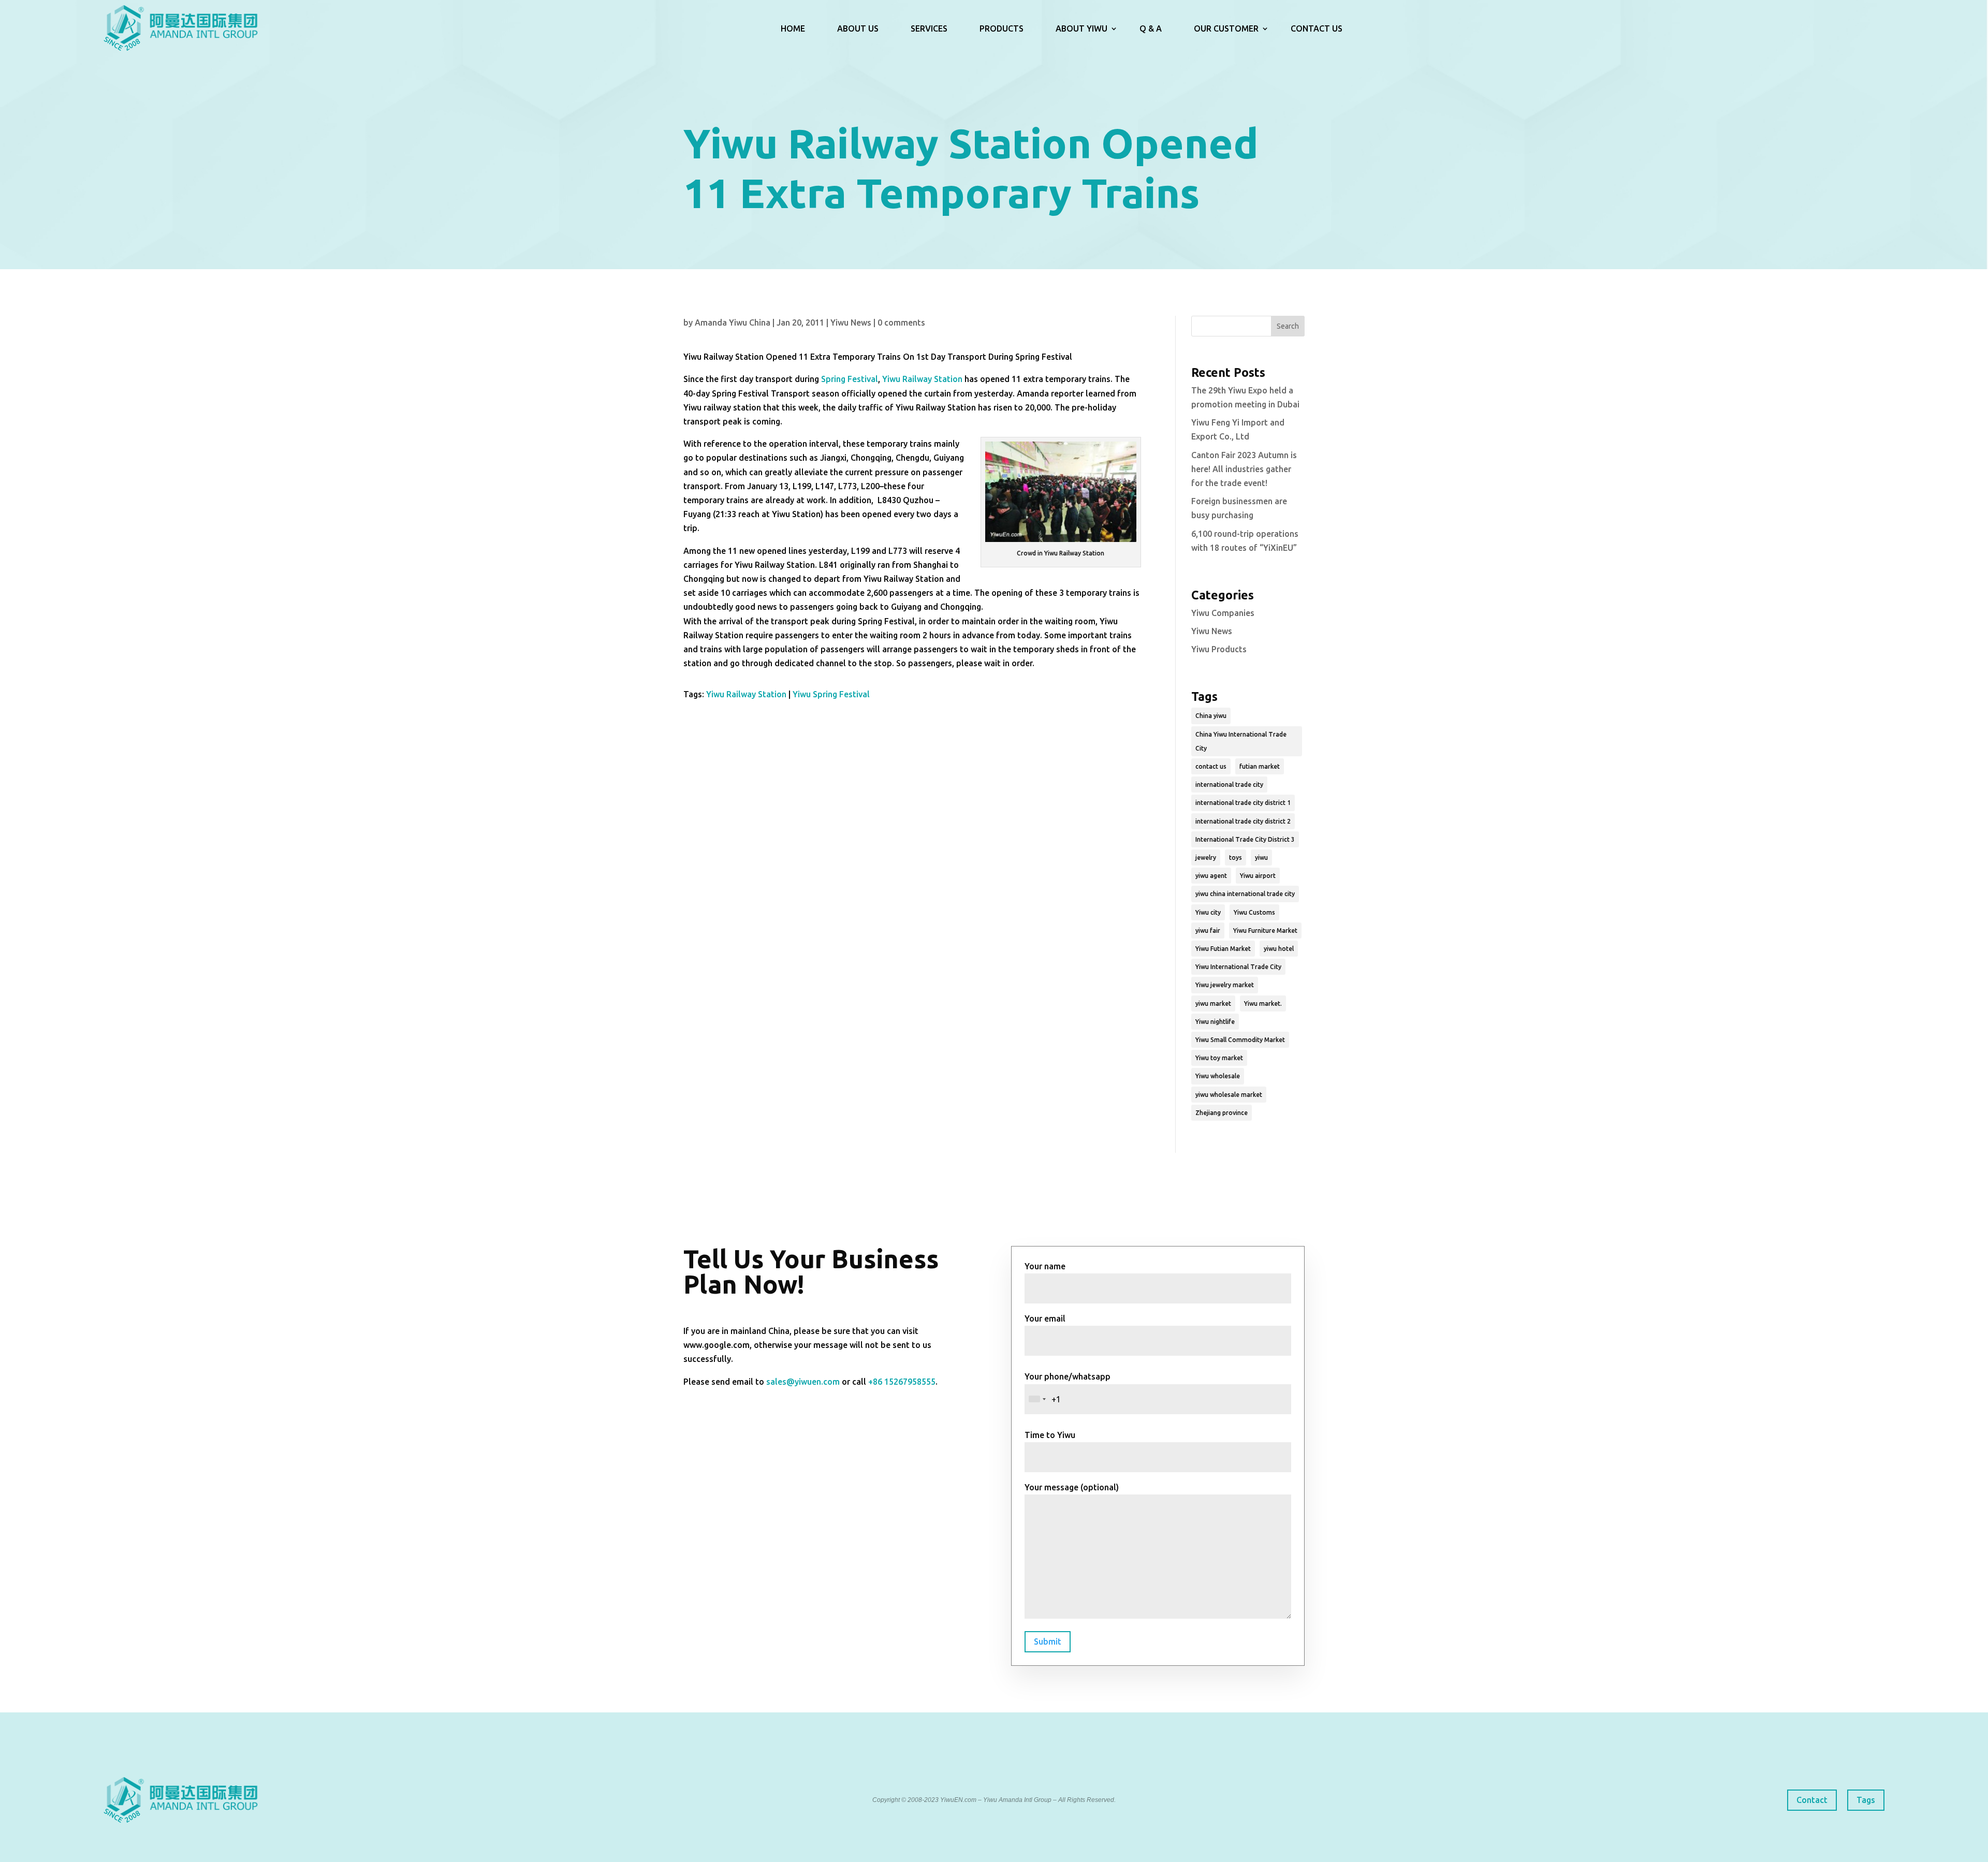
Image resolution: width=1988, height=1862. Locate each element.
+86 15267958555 (902, 1382)
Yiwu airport (1258, 876)
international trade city (1229, 785)
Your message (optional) (1072, 1487)
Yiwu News (851, 322)
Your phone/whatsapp (1068, 1376)
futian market (1260, 766)
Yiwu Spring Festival (831, 694)
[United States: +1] (1037, 1399)
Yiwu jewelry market (1225, 985)
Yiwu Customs (1254, 912)
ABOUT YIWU (1081, 28)
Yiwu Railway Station (922, 379)
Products (1002, 28)
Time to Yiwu (1050, 1435)
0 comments (901, 322)
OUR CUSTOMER (1226, 28)
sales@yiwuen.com (803, 1382)
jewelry (1206, 857)
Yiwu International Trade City (1238, 967)
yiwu (1261, 857)
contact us (1211, 766)
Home (793, 28)
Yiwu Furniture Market (1265, 930)
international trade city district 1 (1243, 803)
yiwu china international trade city (1245, 894)
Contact (1812, 1800)
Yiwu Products (1219, 649)
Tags (1866, 1800)
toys (1236, 857)
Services (929, 28)
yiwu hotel (1279, 949)
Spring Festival (850, 379)
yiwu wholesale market (1229, 1095)
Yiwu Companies (1223, 613)
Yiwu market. (1263, 1003)
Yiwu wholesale (1218, 1076)
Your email (1045, 1318)
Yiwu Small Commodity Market (1240, 1040)
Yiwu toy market (1219, 1058)
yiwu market (1213, 1003)
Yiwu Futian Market (1223, 949)
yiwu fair (1208, 930)
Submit (1048, 1641)
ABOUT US (858, 28)
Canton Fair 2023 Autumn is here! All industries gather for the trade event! (1244, 469)
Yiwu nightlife (1215, 1022)
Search (1288, 326)
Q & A (1151, 28)
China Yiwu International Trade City (1241, 741)
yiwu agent (1211, 876)
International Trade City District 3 (1245, 839)
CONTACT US (1317, 28)
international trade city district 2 (1243, 821)
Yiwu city (1208, 912)
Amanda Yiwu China (733, 322)
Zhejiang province (1222, 1113)
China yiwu (1211, 716)
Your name (1045, 1266)
